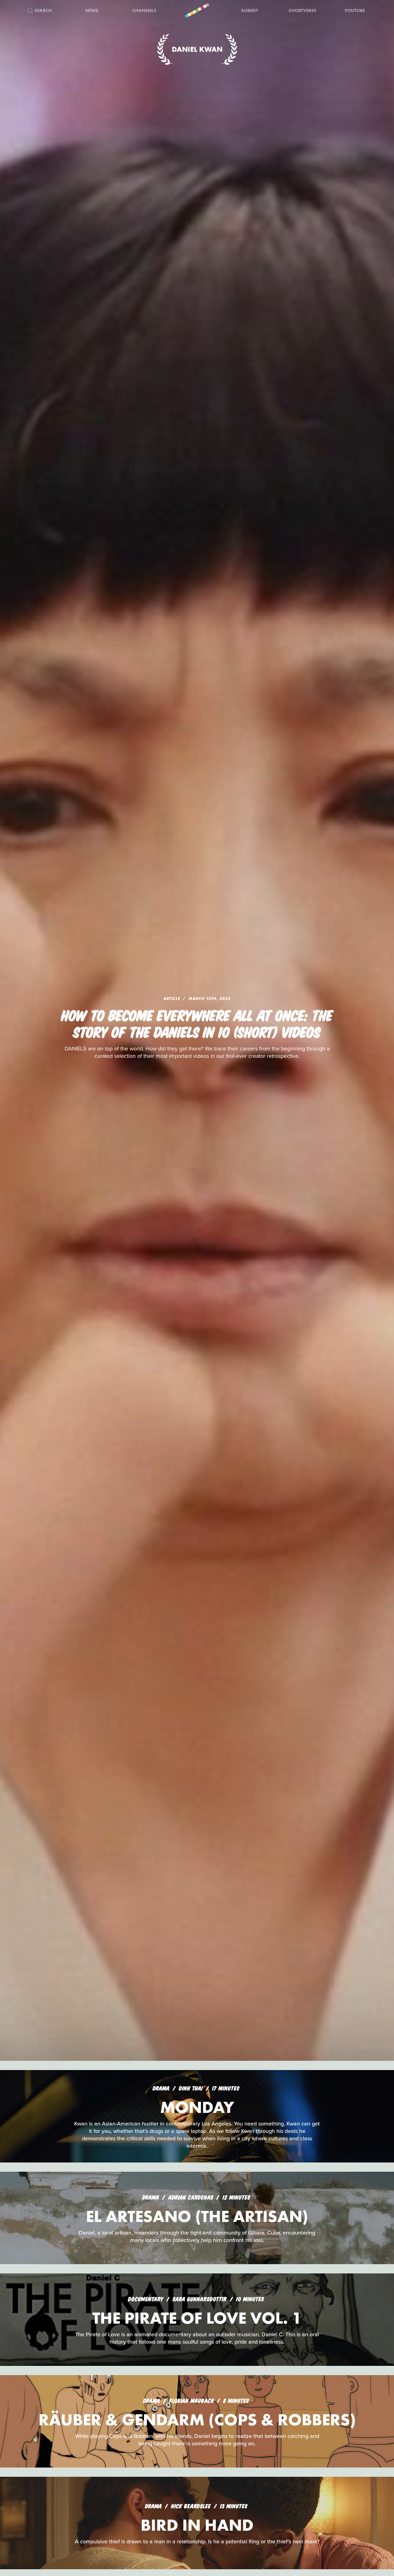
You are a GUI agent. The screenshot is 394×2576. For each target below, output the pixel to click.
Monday (197, 2107)
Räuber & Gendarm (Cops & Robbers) (197, 2420)
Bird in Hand (197, 2525)
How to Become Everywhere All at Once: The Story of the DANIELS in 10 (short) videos (197, 1023)
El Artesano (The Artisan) (197, 2216)
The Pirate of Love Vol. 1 (197, 2318)
